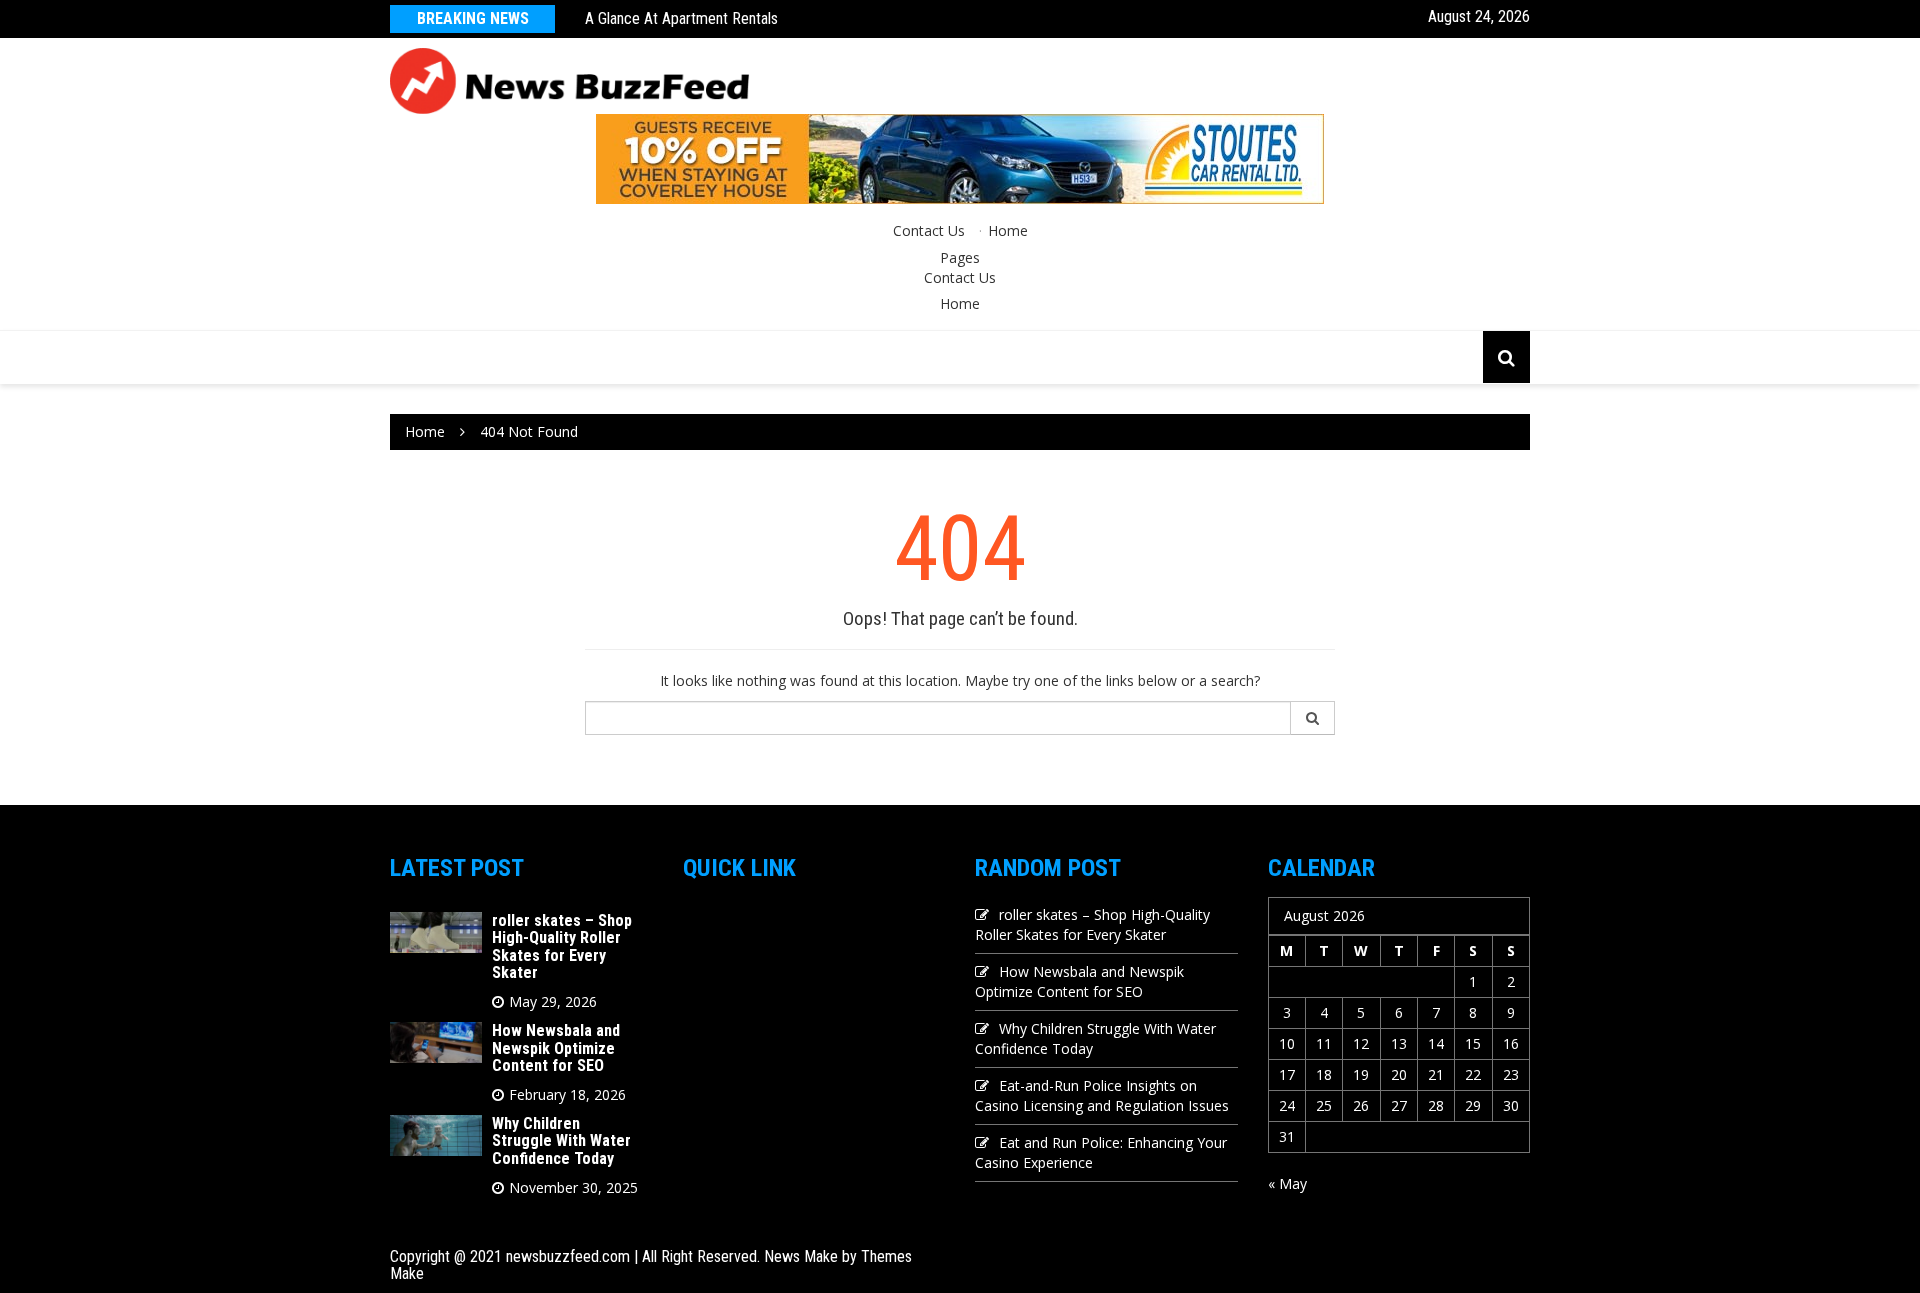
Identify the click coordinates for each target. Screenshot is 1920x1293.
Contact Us (929, 230)
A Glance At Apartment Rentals (681, 18)
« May (1287, 1183)
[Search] (1313, 718)
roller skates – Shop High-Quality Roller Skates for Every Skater (562, 947)
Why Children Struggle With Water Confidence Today (561, 1141)
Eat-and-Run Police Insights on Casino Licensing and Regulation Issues (1102, 1095)
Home (1008, 230)
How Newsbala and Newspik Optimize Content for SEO (556, 1048)
